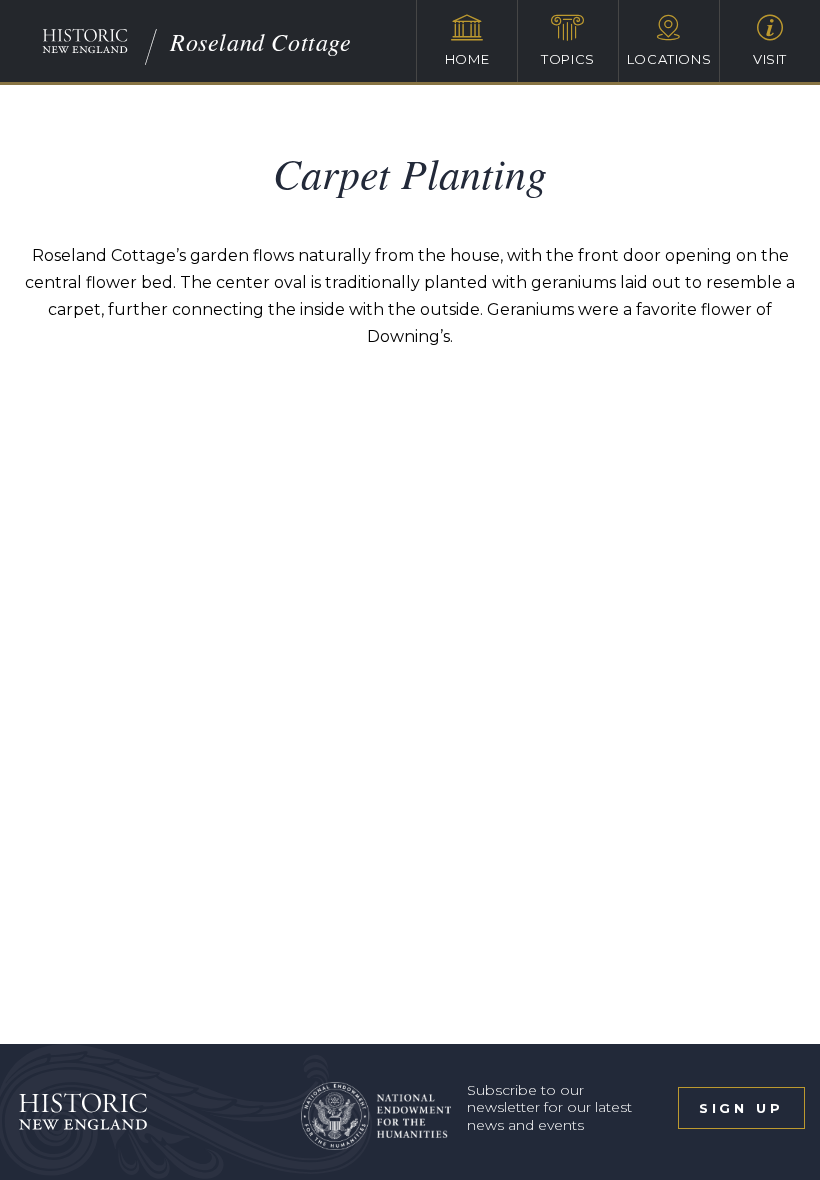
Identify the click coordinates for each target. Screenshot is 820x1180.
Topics (568, 59)
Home (467, 59)
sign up (741, 1108)
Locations (669, 59)
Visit (770, 59)
